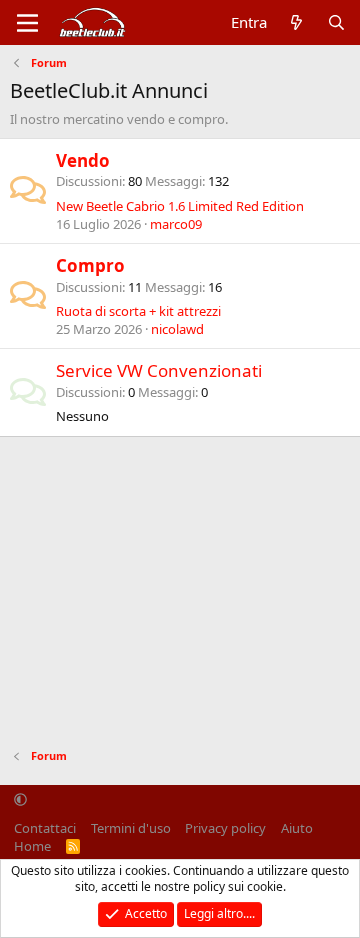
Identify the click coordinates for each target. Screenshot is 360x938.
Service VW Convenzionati (159, 370)
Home (32, 846)
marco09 (176, 224)
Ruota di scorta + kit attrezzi (138, 311)
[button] (20, 800)
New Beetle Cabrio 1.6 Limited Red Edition (180, 206)
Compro (90, 265)
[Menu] (27, 23)
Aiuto (297, 828)
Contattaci (45, 828)
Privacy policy (225, 828)
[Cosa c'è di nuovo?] (296, 22)
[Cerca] (336, 22)
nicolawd (177, 329)
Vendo (83, 160)
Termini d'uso (131, 828)
